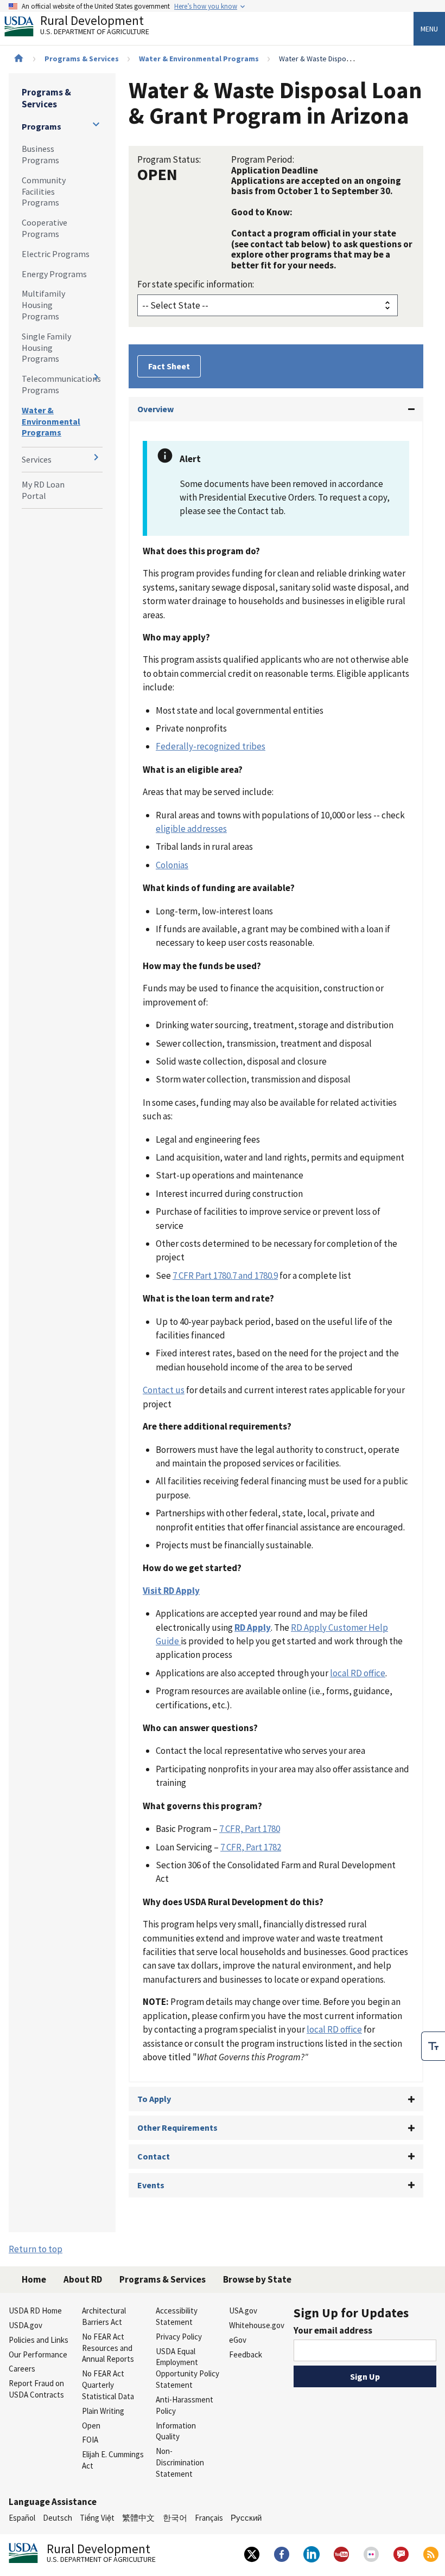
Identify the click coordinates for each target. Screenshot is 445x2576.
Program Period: (263, 159)
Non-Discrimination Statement (180, 2462)
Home (34, 2279)
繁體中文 (138, 2518)
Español (22, 2518)
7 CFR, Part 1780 (250, 1829)
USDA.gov (26, 2325)
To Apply (154, 2099)
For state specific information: (196, 284)
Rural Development (95, 26)
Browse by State (257, 2279)
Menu (429, 29)
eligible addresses (191, 829)
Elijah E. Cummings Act (113, 2460)
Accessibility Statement (177, 2316)
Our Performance (38, 2354)
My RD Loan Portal (43, 490)
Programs (42, 126)
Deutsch (58, 2518)
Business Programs (40, 154)
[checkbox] (433, 2046)
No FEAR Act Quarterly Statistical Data (108, 2385)
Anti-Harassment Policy (185, 2405)
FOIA (90, 2440)
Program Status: (169, 159)
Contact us (164, 1390)
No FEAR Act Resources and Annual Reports (108, 2348)
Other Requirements (177, 2128)
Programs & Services (82, 59)
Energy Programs (54, 274)
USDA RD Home (35, 2311)
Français (209, 2518)
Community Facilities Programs (44, 191)
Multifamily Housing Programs (43, 305)
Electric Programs (56, 254)
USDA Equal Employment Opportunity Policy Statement (187, 2368)
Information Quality (176, 2431)
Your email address (333, 2330)
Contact (154, 2156)
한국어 (175, 2518)
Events (151, 2185)
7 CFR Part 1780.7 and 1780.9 (225, 1276)
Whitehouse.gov (257, 2325)
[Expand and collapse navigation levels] (96, 124)
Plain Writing (103, 2411)
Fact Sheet (169, 366)
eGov (238, 2340)
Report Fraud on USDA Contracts (36, 2389)
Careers (22, 2369)
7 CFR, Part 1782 (251, 1847)
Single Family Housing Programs (46, 348)
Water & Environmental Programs (199, 59)
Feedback (246, 2354)
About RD (83, 2279)
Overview (155, 409)
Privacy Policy (179, 2337)
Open (91, 2426)
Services (37, 459)
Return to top (36, 2249)
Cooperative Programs (44, 228)
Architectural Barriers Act (104, 2316)
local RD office (358, 1673)
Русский (246, 2518)
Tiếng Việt (97, 2518)
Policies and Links (39, 2340)
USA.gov (243, 2311)
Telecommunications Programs (61, 384)
